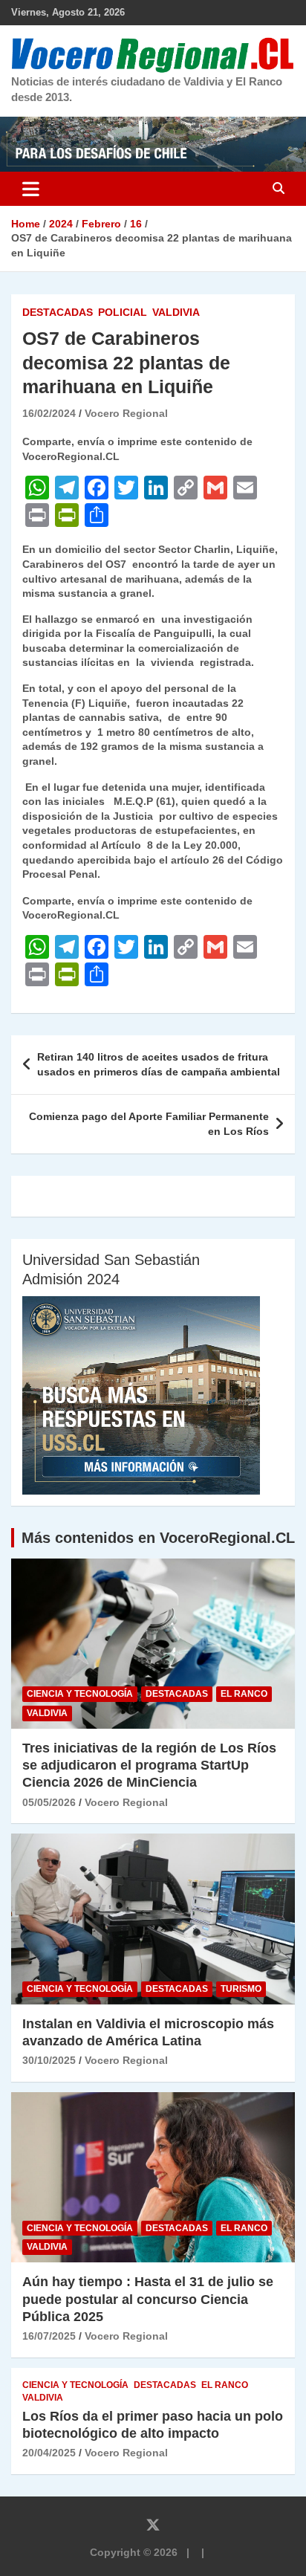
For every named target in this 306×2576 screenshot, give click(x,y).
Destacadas (58, 312)
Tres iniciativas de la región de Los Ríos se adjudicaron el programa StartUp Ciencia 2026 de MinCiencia (149, 1766)
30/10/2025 (49, 2060)
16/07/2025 (49, 2336)
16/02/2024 (49, 413)
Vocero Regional (126, 413)
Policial (123, 312)
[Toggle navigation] (31, 189)
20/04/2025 (49, 2453)
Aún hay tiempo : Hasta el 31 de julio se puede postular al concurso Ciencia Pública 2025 (148, 2299)
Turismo (241, 1989)
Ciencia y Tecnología (80, 1694)
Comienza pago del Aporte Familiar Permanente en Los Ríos (149, 1124)
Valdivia (176, 312)
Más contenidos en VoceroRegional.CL (158, 1538)
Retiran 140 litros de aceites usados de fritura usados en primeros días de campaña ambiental (159, 1064)
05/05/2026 (49, 1802)
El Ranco (244, 1694)
